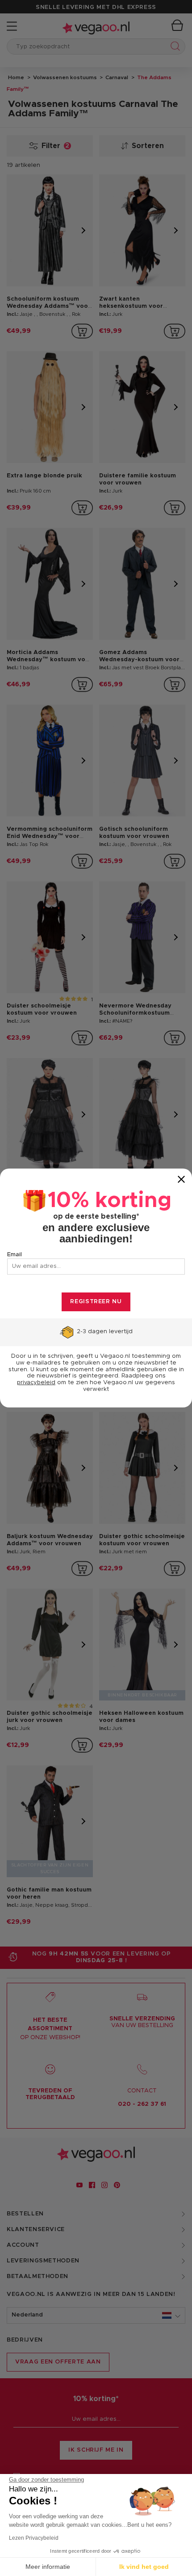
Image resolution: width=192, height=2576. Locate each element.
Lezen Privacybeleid (34, 2538)
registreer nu (96, 1302)
